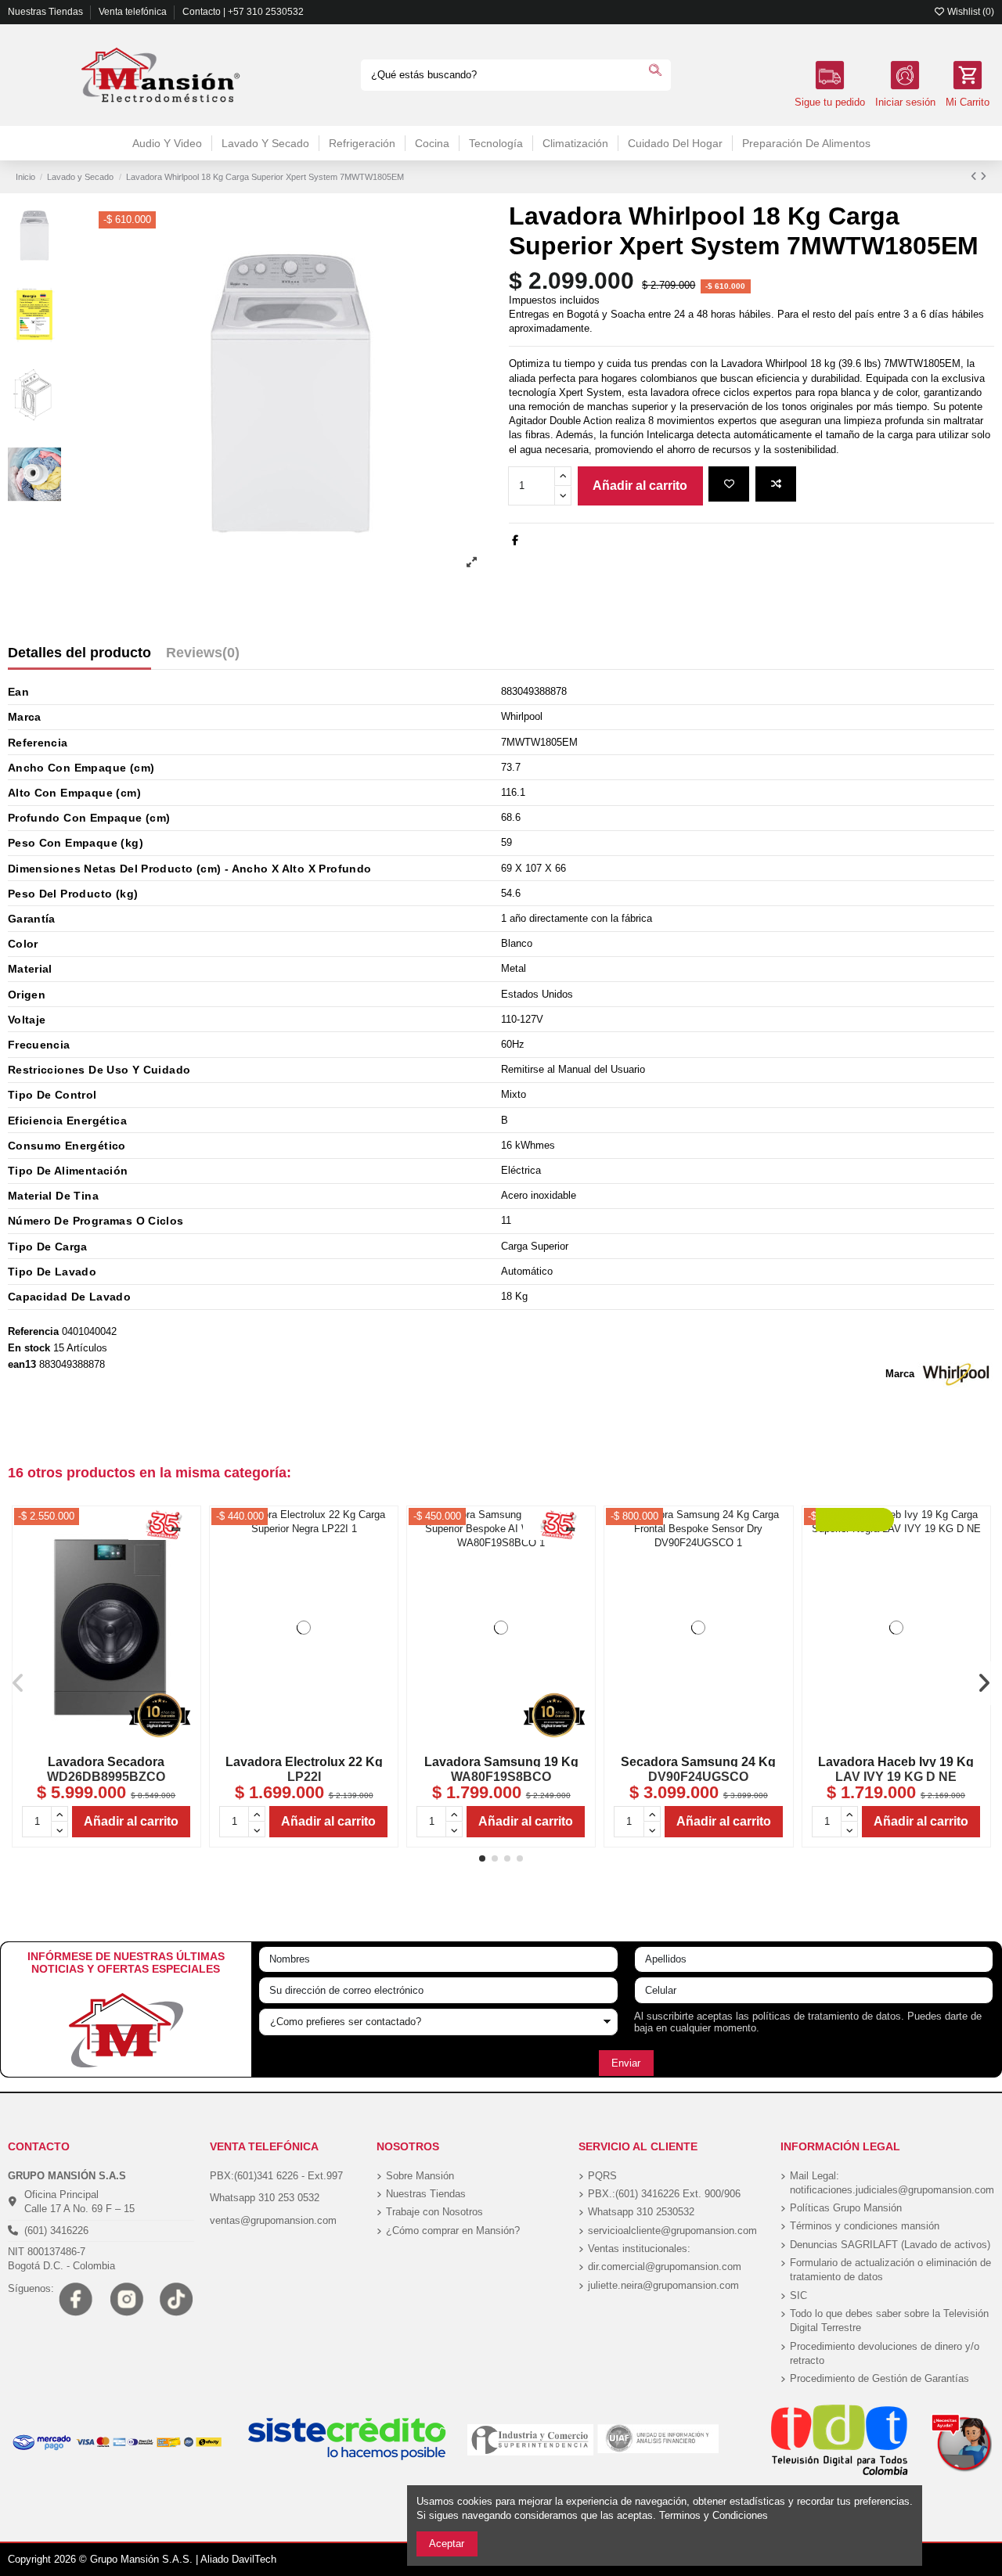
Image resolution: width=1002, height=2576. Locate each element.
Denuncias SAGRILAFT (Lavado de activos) (890, 2245)
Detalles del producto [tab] (79, 653)
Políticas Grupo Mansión (846, 2208)
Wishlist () (970, 12)
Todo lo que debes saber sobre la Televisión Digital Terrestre (889, 2321)
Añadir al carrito (640, 486)
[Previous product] (975, 176)
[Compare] (106, 1742)
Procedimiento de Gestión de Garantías (879, 2378)
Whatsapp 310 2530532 (641, 2212)
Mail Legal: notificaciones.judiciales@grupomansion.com (892, 2183)
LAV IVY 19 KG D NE (896, 1777)
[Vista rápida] (324, 1742)
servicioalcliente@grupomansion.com (672, 2231)
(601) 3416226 (56, 2231)
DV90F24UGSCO (698, 1777)
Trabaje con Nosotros (434, 2212)
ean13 (22, 1364)
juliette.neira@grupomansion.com (663, 2285)
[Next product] (983, 176)
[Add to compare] (776, 484)
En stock (29, 1348)
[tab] (203, 656)
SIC (798, 2295)
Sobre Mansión (420, 2176)
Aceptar (447, 2544)
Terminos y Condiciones (714, 2515)
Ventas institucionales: (639, 2249)
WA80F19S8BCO (501, 1777)
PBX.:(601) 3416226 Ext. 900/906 (664, 2194)
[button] (482, 1858)
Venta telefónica (134, 12)
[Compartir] (515, 540)
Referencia (33, 1331)
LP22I (304, 1777)
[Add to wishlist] (729, 484)
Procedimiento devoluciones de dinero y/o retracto (885, 2353)
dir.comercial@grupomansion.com (665, 2267)
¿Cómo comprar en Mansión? (453, 2231)
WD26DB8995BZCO (106, 1777)
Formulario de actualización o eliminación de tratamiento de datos (890, 2270)
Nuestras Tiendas (47, 12)
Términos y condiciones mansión (865, 2226)
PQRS (602, 2176)
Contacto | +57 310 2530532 (243, 12)
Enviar (626, 2063)
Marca (900, 1374)
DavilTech (254, 2559)
